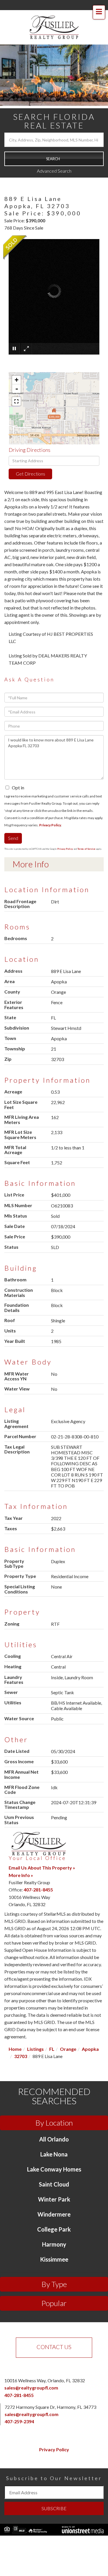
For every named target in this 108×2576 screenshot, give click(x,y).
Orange (68, 2049)
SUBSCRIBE (54, 2508)
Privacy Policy (50, 825)
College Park (54, 2229)
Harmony (54, 2244)
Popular (54, 2303)
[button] (54, 159)
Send (13, 838)
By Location (54, 2123)
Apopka (90, 2049)
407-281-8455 (38, 1890)
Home (15, 2049)
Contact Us (54, 2347)
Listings (35, 2049)
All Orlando (54, 2139)
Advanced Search (54, 171)
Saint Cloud (54, 2184)
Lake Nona (54, 2154)
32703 (21, 2056)
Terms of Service (86, 849)
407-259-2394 (19, 2421)
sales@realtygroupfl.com (31, 2388)
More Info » (21, 1875)
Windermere (54, 2214)
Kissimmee (54, 2259)
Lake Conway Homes (54, 2169)
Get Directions (31, 474)
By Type (54, 2284)
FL (52, 2049)
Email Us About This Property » (42, 1868)
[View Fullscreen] (16, 401)
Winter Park (54, 2199)
